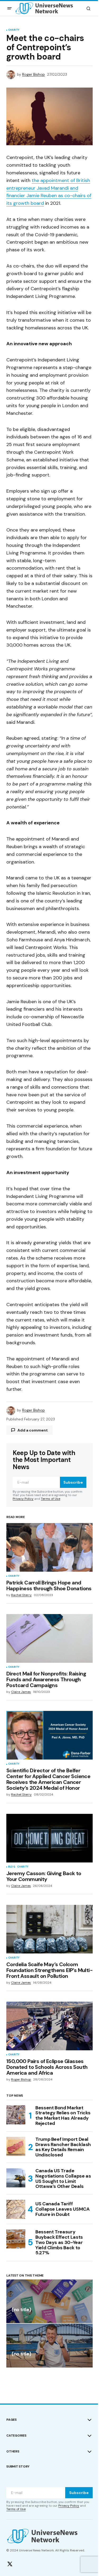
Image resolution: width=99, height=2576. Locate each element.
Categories (16, 2436)
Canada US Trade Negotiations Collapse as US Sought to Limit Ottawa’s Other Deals (63, 2179)
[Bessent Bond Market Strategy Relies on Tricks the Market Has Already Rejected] (16, 2115)
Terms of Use (51, 1499)
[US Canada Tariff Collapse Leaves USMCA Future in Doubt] (16, 2209)
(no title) (21, 2310)
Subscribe (73, 1482)
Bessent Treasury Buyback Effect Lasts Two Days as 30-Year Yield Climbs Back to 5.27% (59, 2243)
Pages (11, 2420)
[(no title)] (49, 2301)
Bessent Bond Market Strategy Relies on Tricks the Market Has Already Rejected (63, 2116)
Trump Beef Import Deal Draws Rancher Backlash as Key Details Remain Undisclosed (63, 2147)
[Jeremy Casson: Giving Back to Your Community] (49, 1838)
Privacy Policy (23, 1499)
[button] (10, 8)
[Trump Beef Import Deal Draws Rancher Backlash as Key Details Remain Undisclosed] (16, 2146)
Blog (12, 1867)
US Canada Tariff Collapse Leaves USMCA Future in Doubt (62, 2209)
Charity (14, 30)
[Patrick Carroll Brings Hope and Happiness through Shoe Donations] (49, 1547)
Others (13, 2451)
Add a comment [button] (33, 1430)
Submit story (18, 2466)
